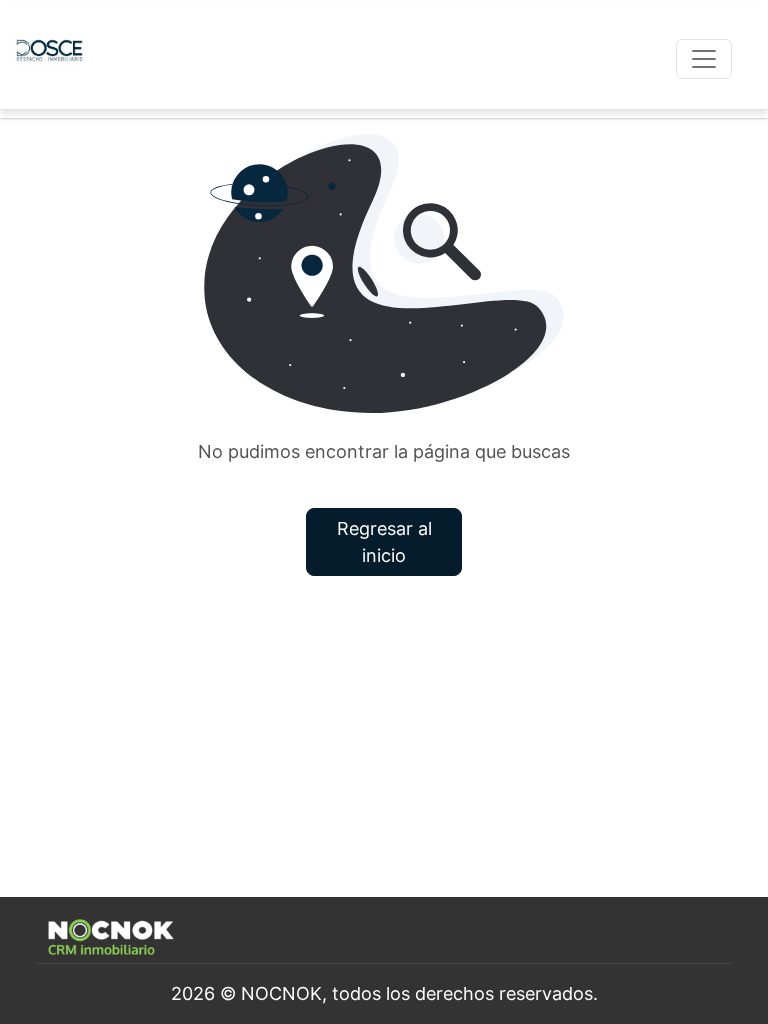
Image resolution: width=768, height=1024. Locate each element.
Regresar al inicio (384, 542)
